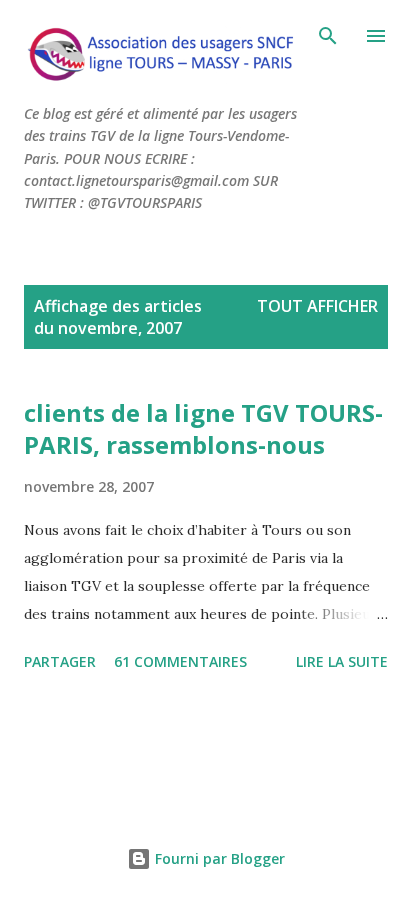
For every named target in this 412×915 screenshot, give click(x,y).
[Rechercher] (328, 36)
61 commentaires (180, 661)
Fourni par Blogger (218, 858)
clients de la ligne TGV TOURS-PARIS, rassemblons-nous (203, 428)
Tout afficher (317, 306)
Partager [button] (60, 661)
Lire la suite (342, 661)
